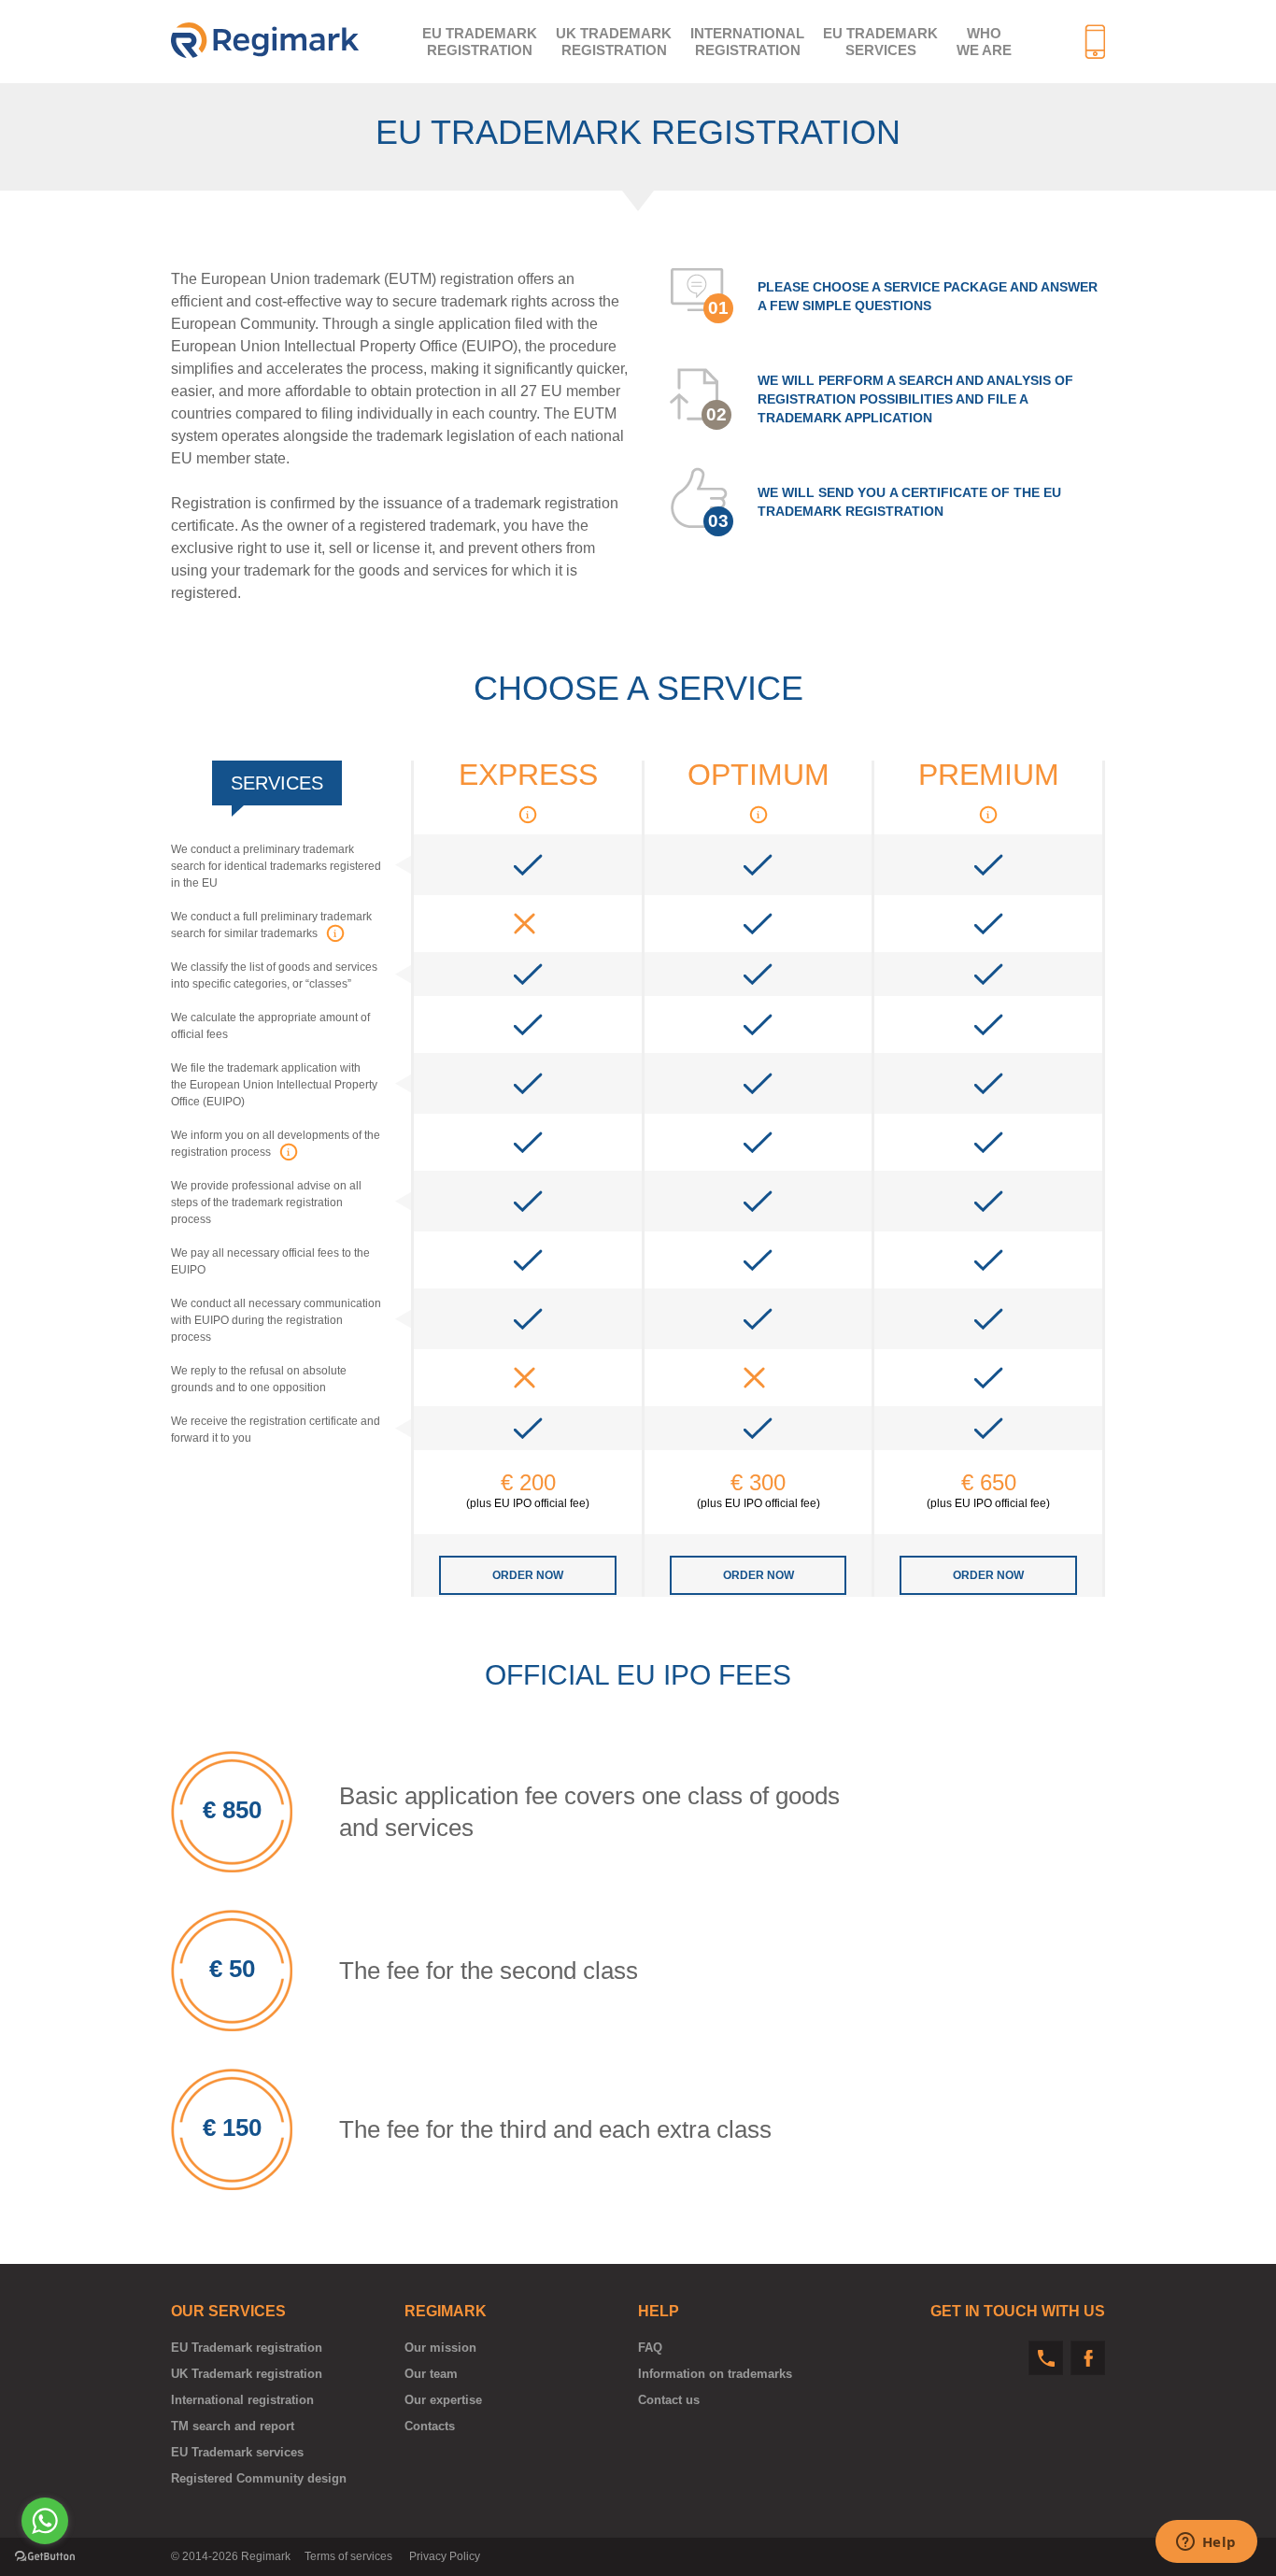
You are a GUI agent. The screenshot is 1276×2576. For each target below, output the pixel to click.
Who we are (984, 42)
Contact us (669, 2400)
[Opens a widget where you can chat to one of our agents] (1206, 2543)
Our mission (440, 2348)
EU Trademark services (880, 42)
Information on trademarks (715, 2374)
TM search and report (233, 2426)
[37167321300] (1046, 2358)
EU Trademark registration (247, 2348)
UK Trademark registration (247, 2374)
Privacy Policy (445, 2556)
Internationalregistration (747, 42)
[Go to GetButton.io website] (45, 2557)
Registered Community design (259, 2478)
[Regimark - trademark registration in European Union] (265, 40)
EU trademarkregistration (480, 42)
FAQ (650, 2348)
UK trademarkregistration (614, 42)
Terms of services (348, 2556)
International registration (242, 2400)
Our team (431, 2374)
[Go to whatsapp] (45, 2521)
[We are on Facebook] (1088, 2358)
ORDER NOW (528, 1575)
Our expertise (443, 2400)
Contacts (430, 2426)
